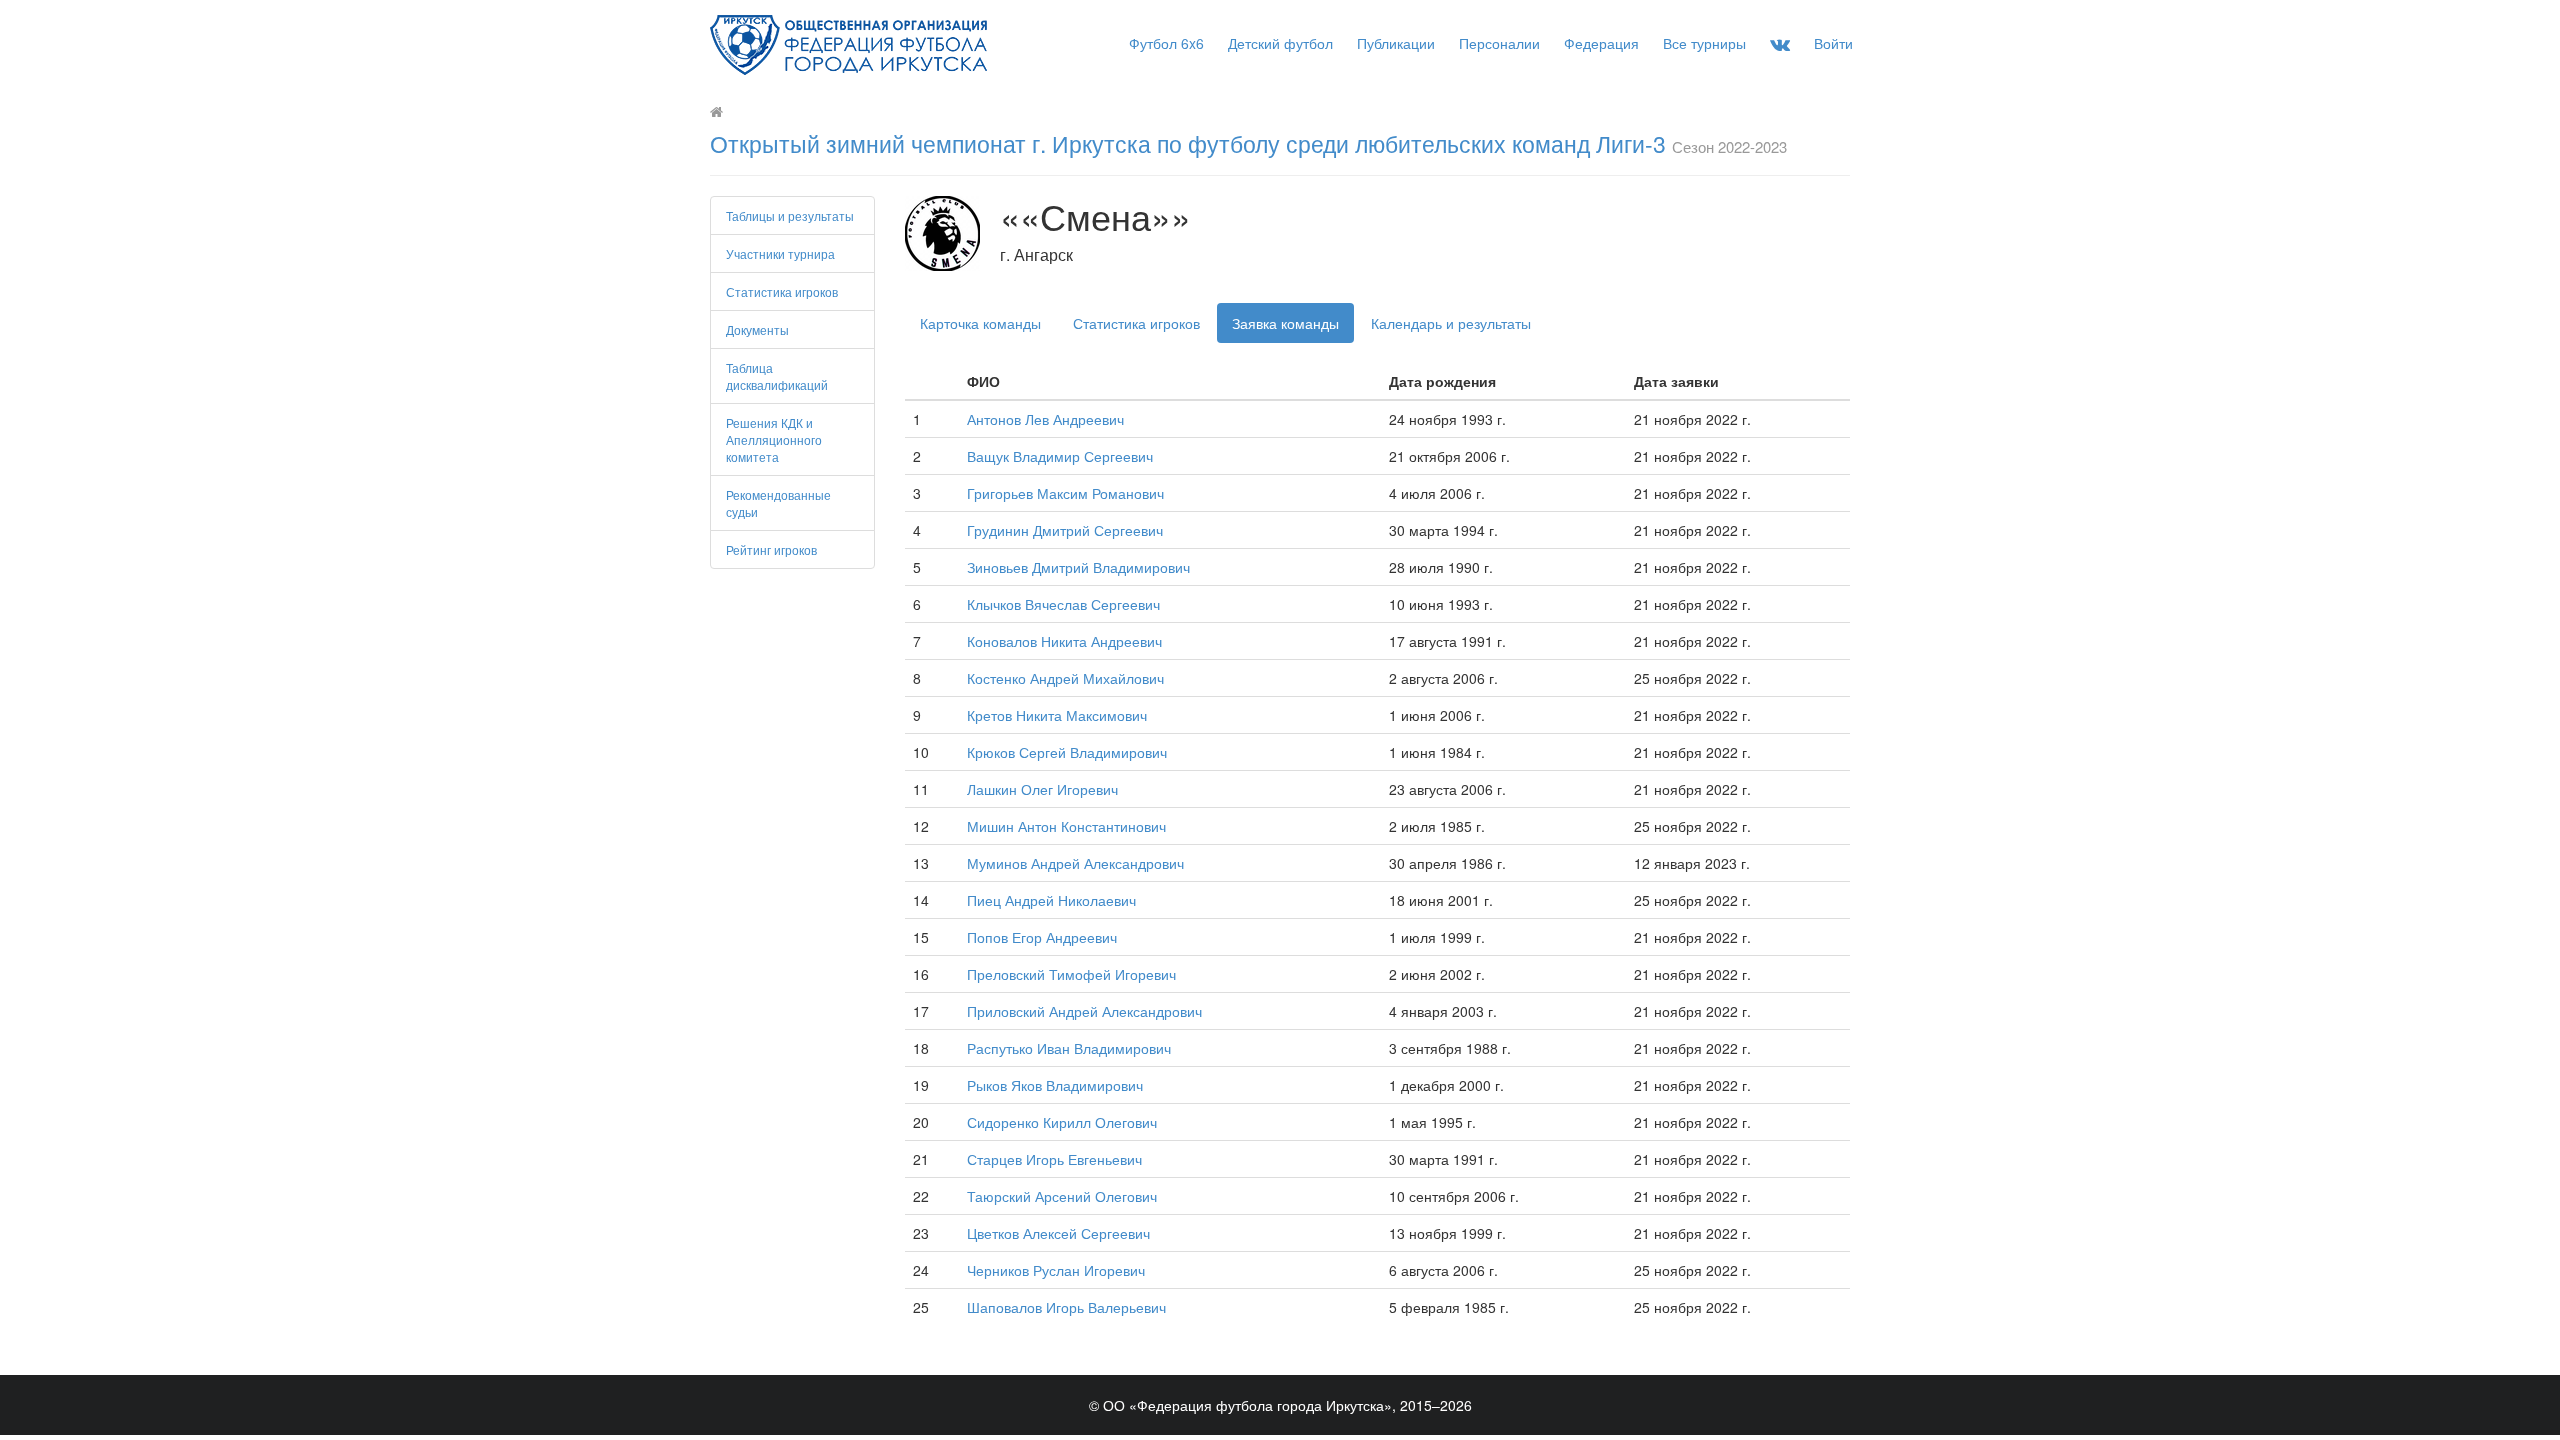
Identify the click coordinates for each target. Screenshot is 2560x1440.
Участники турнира (780, 253)
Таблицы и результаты (790, 215)
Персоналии (1499, 43)
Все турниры (1704, 43)
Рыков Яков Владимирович (1055, 1085)
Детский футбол (1280, 43)
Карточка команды (980, 323)
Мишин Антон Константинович (1066, 826)
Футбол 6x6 (1166, 43)
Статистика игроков (782, 291)
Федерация (1601, 43)
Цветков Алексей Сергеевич (1058, 1233)
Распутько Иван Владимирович (1069, 1048)
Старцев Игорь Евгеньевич (1054, 1159)
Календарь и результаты (1451, 323)
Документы (757, 329)
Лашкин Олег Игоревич (1042, 789)
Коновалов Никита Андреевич (1064, 641)
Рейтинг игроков (771, 549)
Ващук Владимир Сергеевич (1060, 456)
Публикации (1396, 43)
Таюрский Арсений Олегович (1062, 1196)
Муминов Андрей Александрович (1075, 863)
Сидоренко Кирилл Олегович (1062, 1122)
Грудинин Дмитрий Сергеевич (1065, 530)
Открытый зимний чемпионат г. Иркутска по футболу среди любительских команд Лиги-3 (1188, 143)
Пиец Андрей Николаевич (1051, 900)
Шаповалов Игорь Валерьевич (1066, 1307)
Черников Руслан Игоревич (1056, 1270)
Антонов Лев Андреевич (1045, 419)
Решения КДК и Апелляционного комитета (774, 439)
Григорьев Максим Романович (1065, 493)
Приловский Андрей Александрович (1084, 1011)
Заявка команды (1285, 323)
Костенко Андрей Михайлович (1065, 678)
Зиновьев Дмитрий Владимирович (1078, 567)
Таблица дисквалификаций (777, 376)
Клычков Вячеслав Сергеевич (1063, 604)
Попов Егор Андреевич (1042, 937)
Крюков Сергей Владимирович (1067, 752)
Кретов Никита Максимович (1057, 715)
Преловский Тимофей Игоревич (1071, 974)
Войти (1833, 43)
